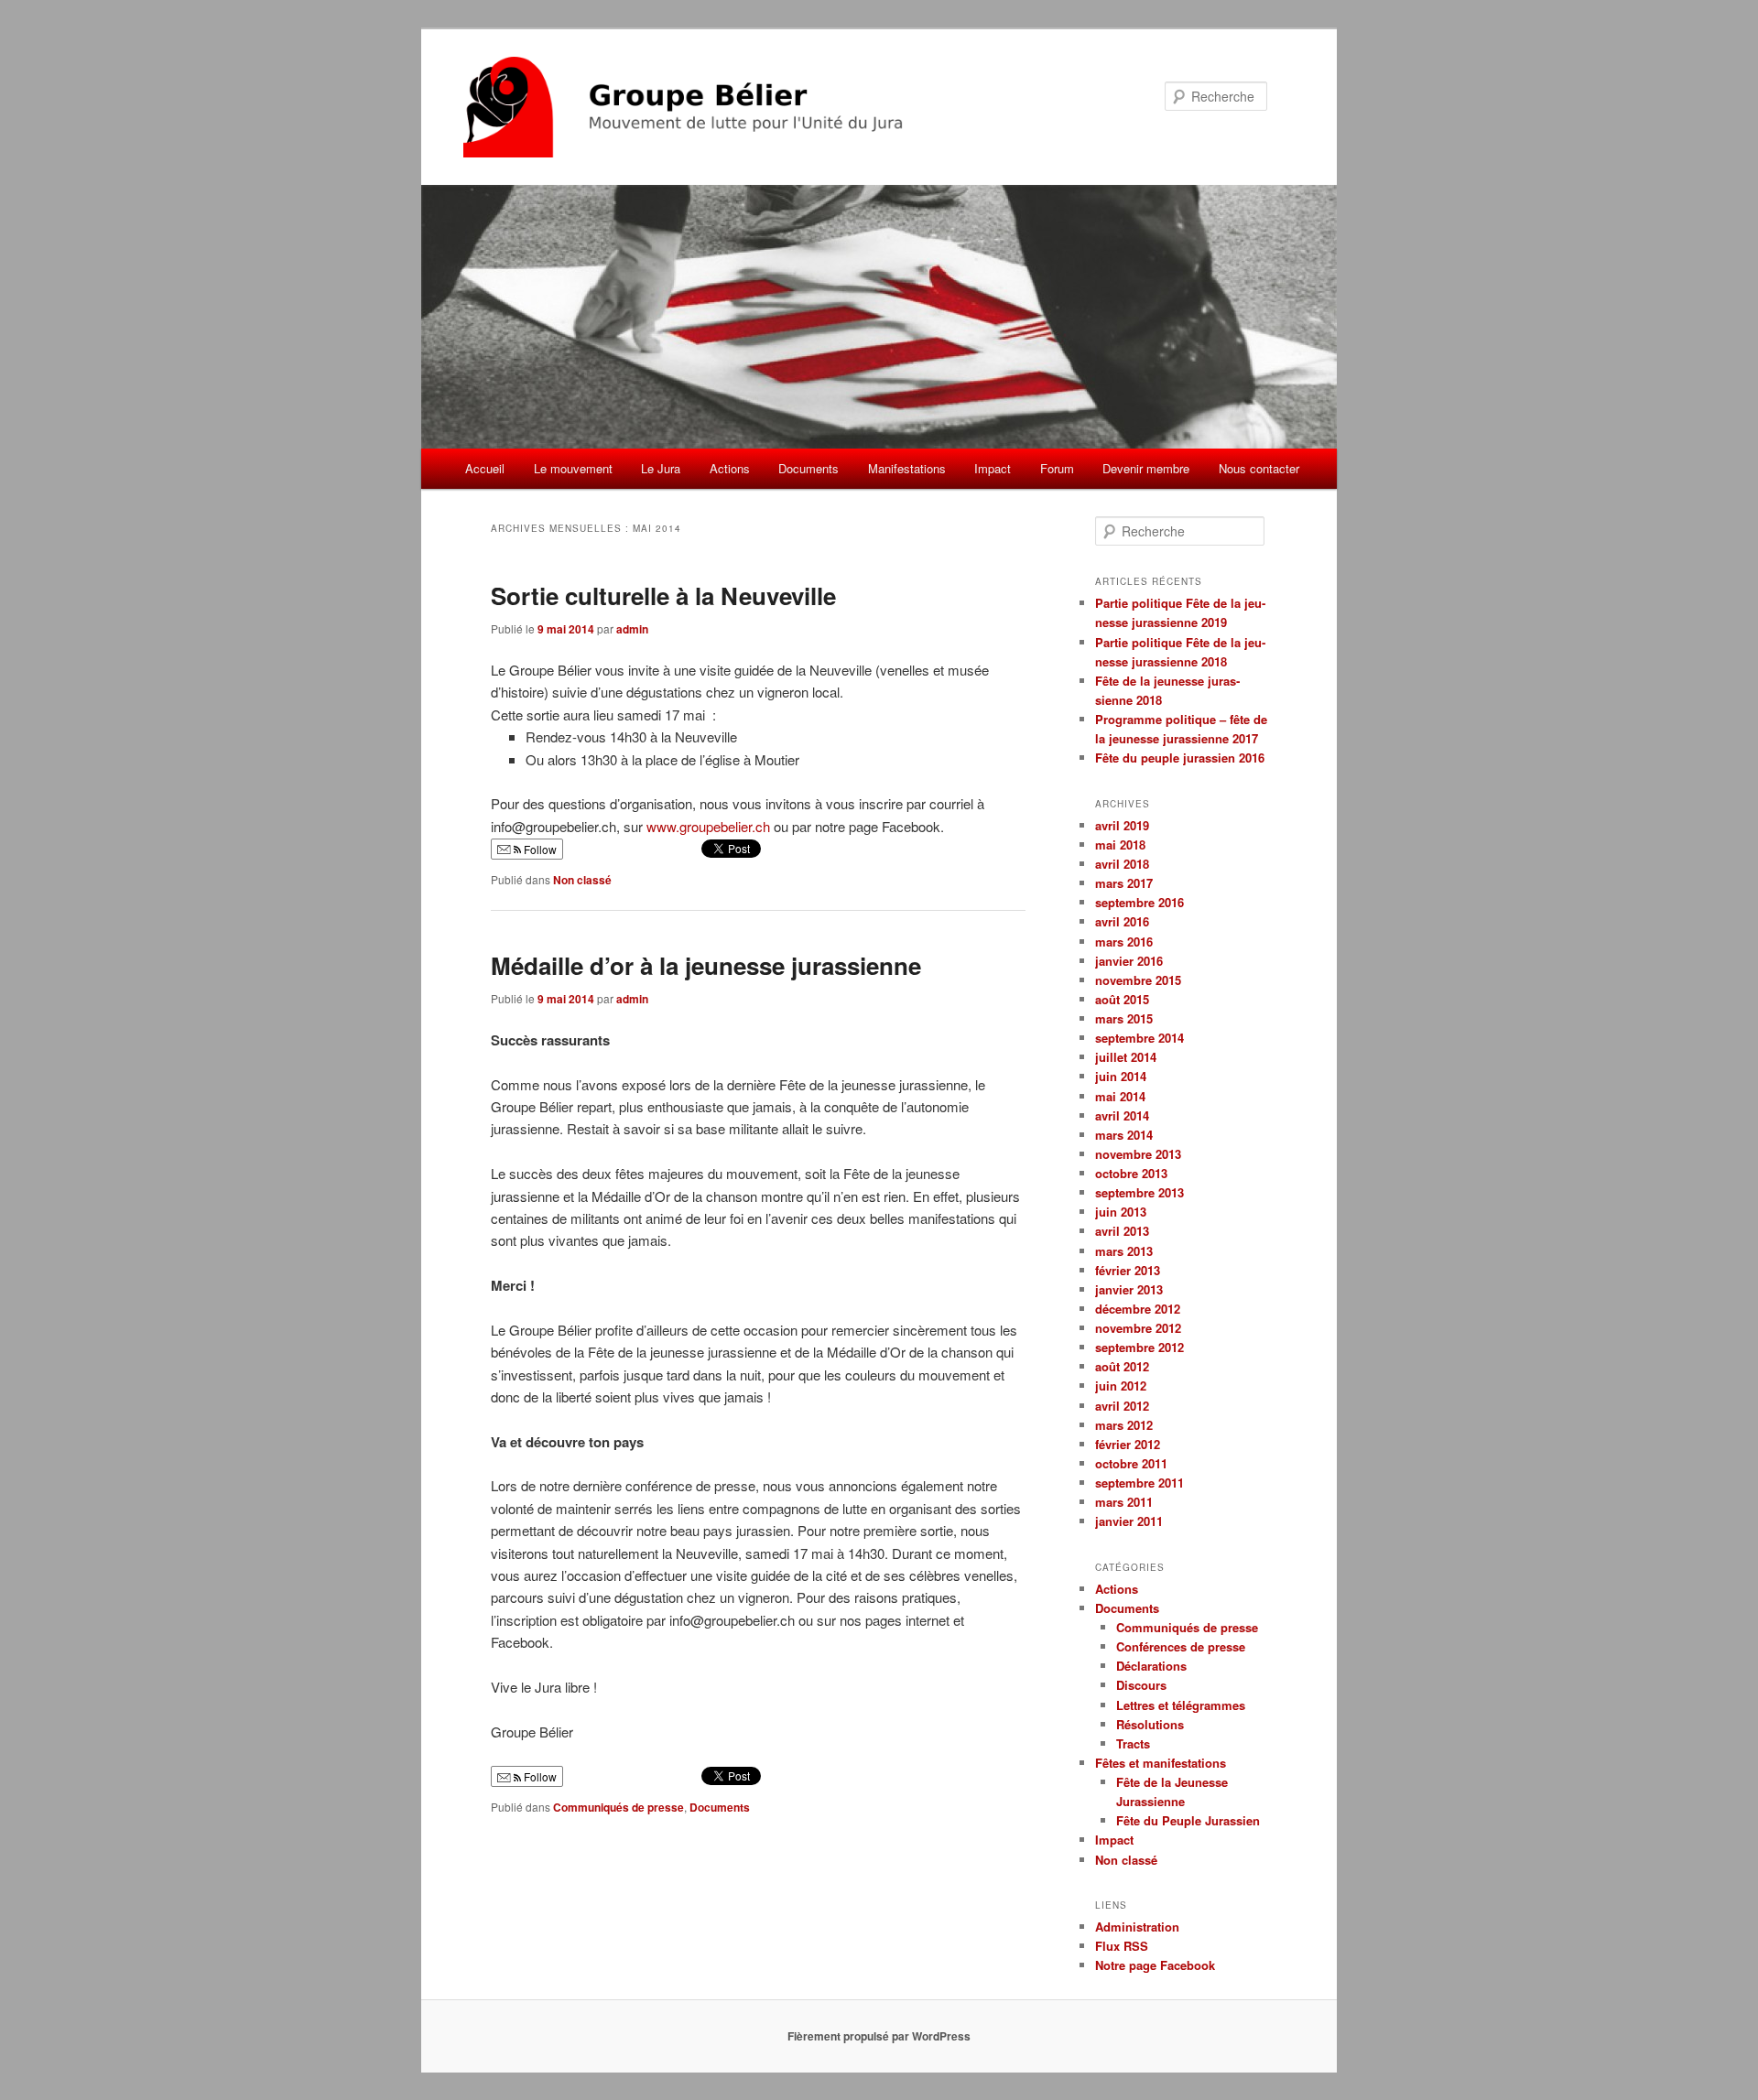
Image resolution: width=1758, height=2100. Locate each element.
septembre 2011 (1139, 1483)
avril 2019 (1122, 825)
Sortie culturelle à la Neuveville (663, 595)
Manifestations (907, 468)
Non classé (582, 880)
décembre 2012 (1138, 1309)
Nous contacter (1259, 468)
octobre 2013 (1131, 1173)
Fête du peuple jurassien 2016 (1180, 758)
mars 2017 (1124, 883)
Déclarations (1151, 1666)
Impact (993, 468)
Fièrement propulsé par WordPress (879, 2036)
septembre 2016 (1139, 902)
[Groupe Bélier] (755, 107)
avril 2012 (1122, 1406)
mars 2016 (1124, 942)
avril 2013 (1122, 1231)
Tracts (1133, 1743)
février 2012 (1128, 1444)
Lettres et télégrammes (1181, 1705)
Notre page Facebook (1155, 1965)
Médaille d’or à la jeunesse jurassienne (706, 965)
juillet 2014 (1126, 1057)
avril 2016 (1122, 921)
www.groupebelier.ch (708, 826)
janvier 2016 (1129, 961)
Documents (808, 468)
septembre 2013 (1139, 1192)
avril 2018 (1122, 864)
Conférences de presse (1181, 1646)
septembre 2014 (1139, 1038)
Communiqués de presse (619, 1807)
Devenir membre (1146, 468)
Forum (1057, 468)
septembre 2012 (1139, 1347)
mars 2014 (1124, 1135)
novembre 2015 (1138, 980)
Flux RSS (1122, 1946)
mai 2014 (1120, 1096)
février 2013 (1128, 1270)
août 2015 (1122, 999)
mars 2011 (1124, 1502)
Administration (1137, 1927)
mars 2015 (1124, 1018)
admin (632, 629)
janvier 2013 (1129, 1289)
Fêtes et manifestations (1161, 1763)
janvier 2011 (1129, 1521)
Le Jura (661, 468)
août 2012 (1122, 1366)
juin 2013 (1121, 1212)
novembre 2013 (1138, 1154)
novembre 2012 (1138, 1328)
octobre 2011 (1131, 1463)
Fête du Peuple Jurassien (1188, 1820)
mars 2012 (1124, 1425)
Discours (1141, 1685)
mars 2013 (1124, 1251)
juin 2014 (1121, 1076)
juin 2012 (1121, 1386)
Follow (539, 849)
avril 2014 (1122, 1115)
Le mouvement (573, 468)
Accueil (485, 468)
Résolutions (1150, 1724)
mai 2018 (1120, 844)
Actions (730, 468)
